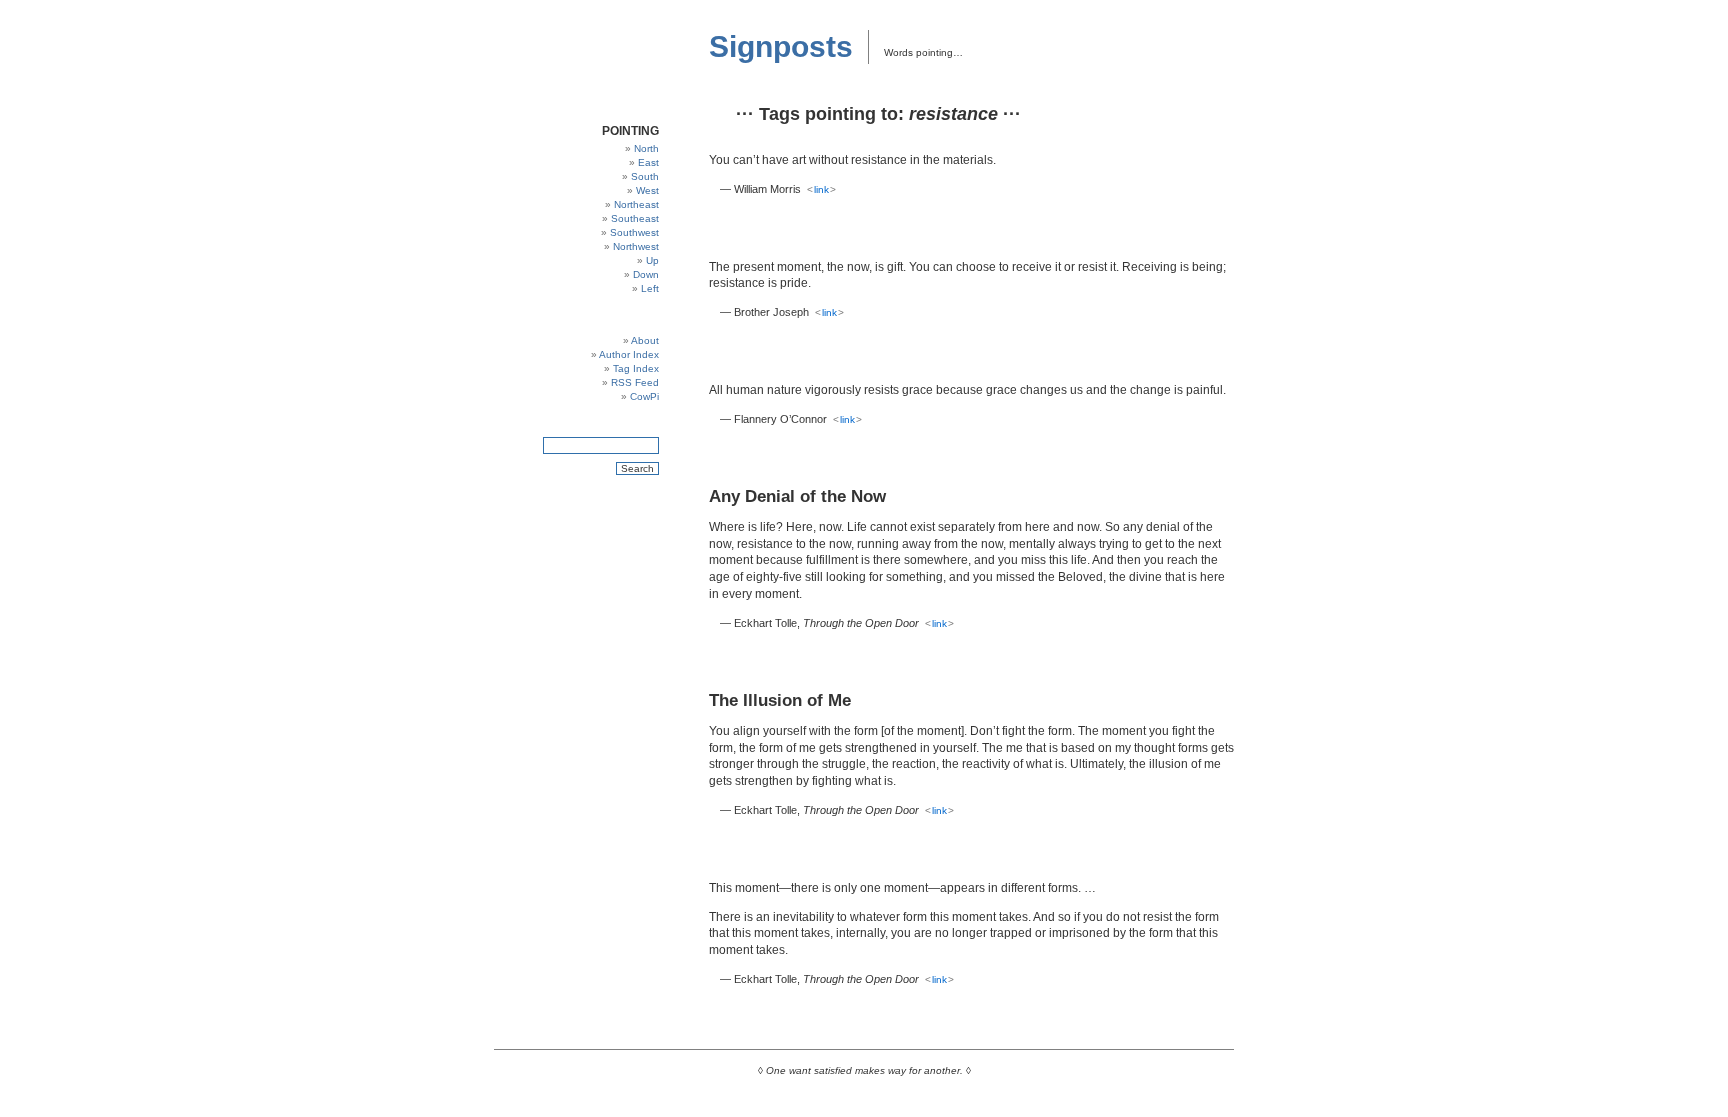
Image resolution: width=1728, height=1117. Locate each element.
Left (650, 288)
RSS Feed (635, 382)
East (648, 162)
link (821, 189)
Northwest (636, 246)
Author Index (629, 354)
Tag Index (636, 368)
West (647, 190)
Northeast (636, 204)
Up (652, 260)
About (645, 340)
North (646, 148)
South (645, 176)
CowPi (644, 396)
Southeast (635, 218)
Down (646, 274)
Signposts (781, 46)
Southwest (634, 232)
